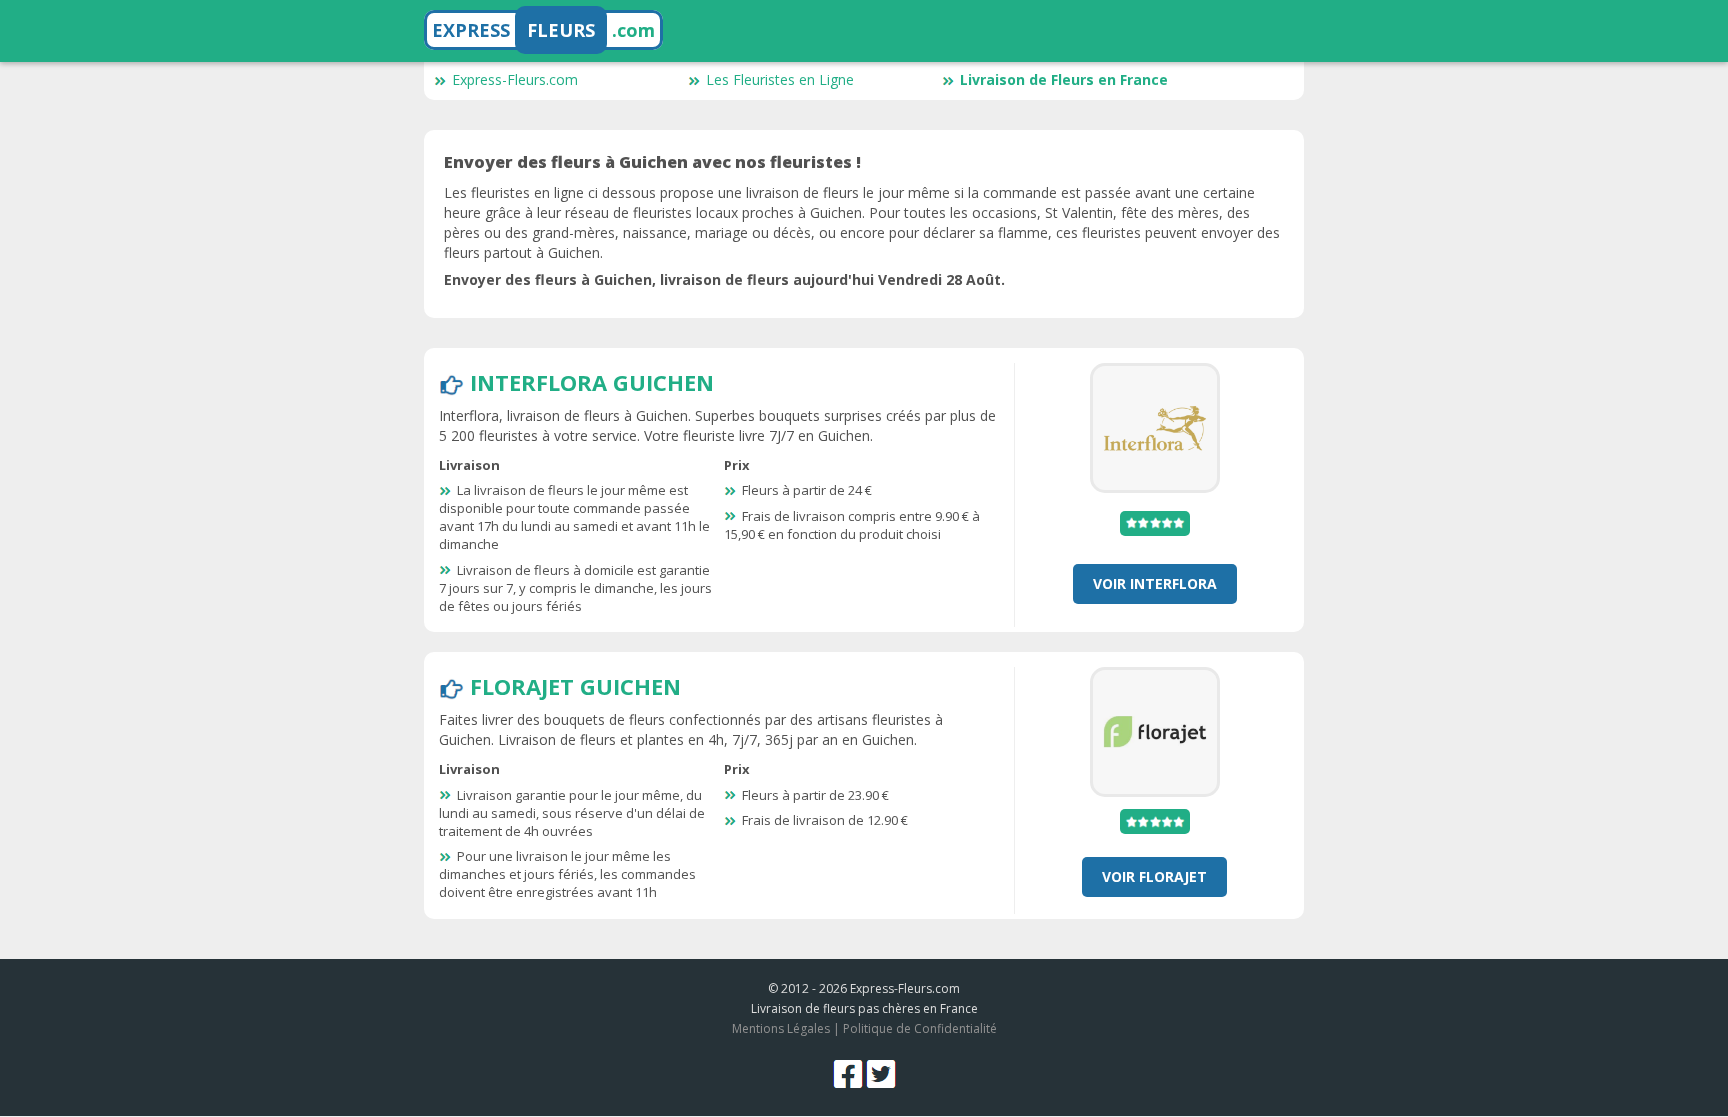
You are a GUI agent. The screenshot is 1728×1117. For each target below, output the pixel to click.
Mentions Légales (781, 1028)
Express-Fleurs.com (515, 79)
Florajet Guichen (575, 686)
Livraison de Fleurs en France (1064, 79)
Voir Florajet (1154, 876)
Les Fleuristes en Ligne (780, 79)
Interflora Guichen (592, 382)
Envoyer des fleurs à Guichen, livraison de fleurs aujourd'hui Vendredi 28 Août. (724, 279)
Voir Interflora (1155, 583)
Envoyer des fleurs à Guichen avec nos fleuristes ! (652, 162)
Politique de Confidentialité (920, 1028)
